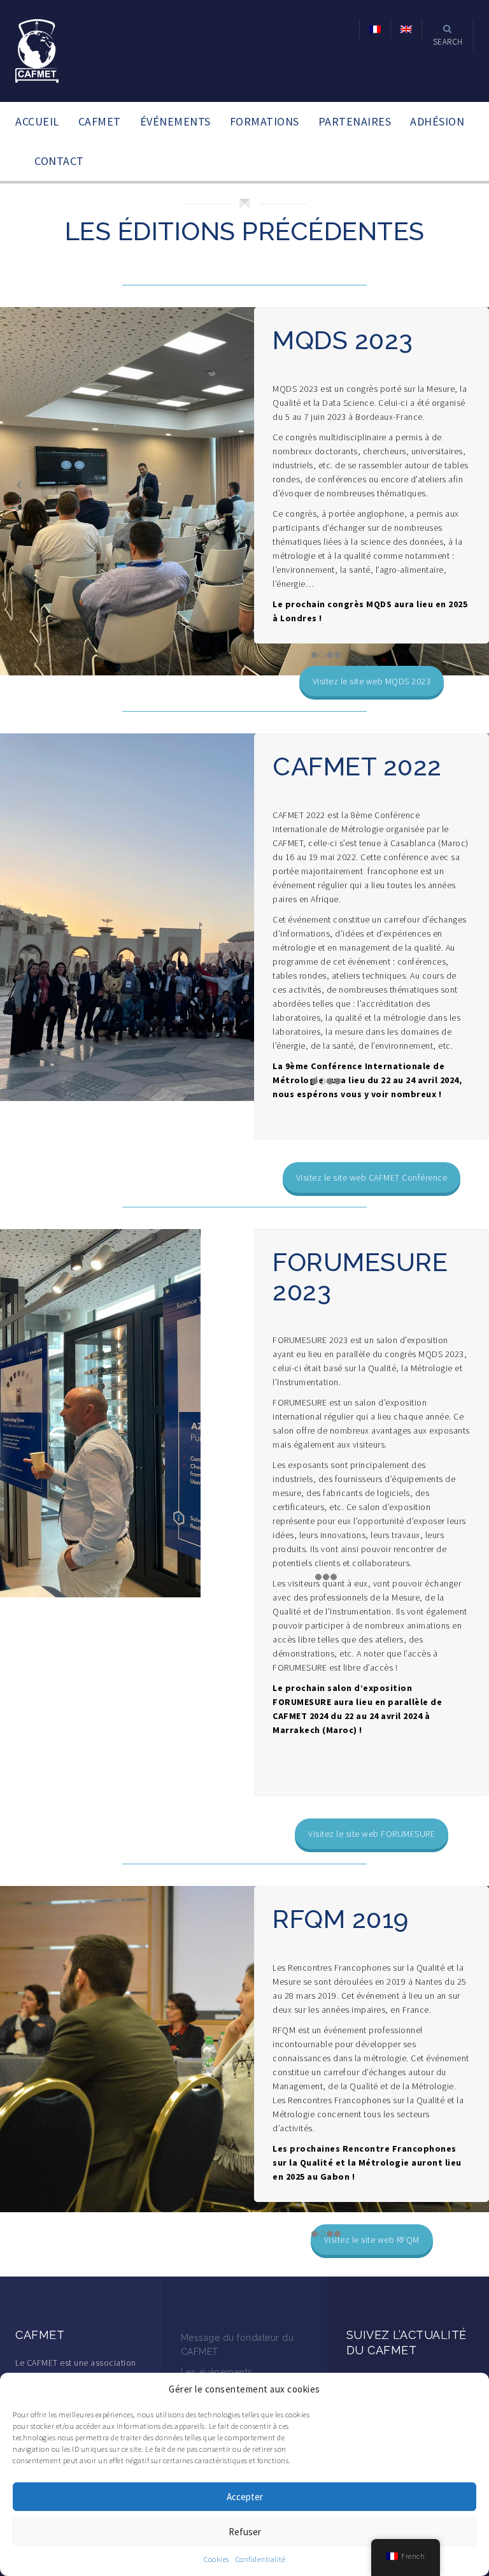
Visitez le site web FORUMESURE (372, 1834)
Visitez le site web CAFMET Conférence (372, 1177)
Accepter (245, 2497)
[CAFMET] (37, 50)
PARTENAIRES (355, 121)
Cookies (216, 2559)
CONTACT (59, 161)
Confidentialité (261, 2559)
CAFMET (100, 121)
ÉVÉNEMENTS (175, 121)
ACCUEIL (37, 121)
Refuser (245, 2532)
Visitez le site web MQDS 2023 (372, 681)
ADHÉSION (437, 121)
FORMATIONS (265, 121)
